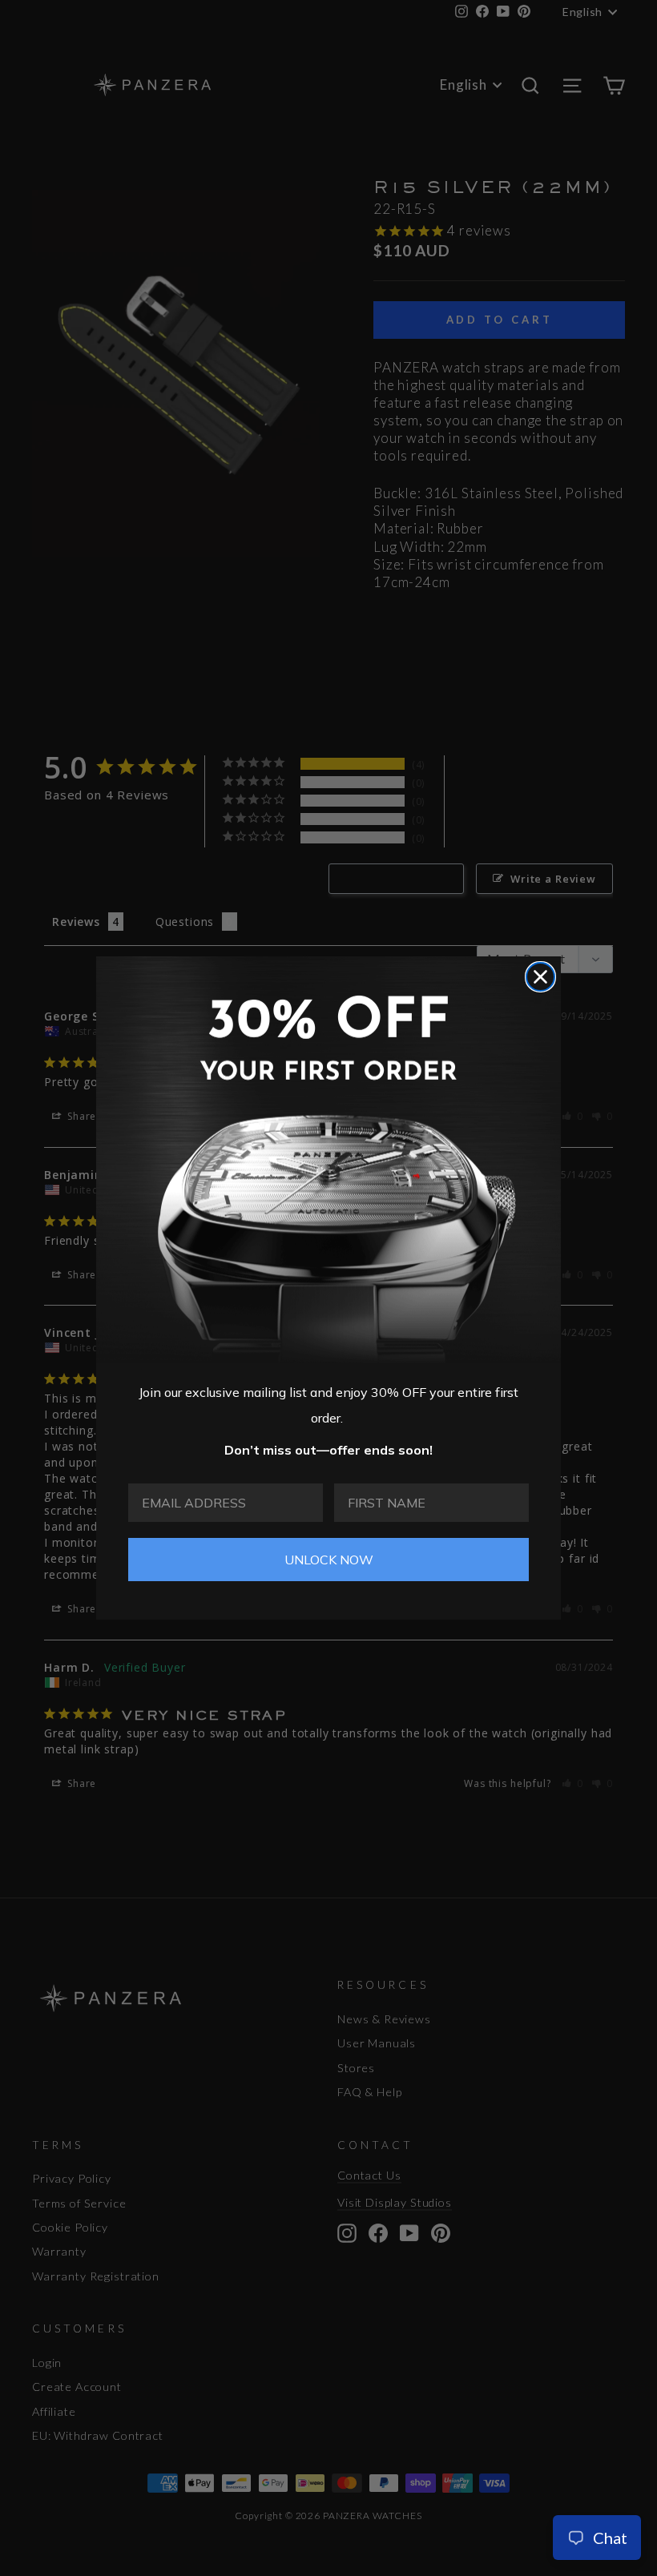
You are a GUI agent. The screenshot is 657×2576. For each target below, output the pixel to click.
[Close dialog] (540, 977)
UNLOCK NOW (329, 1560)
